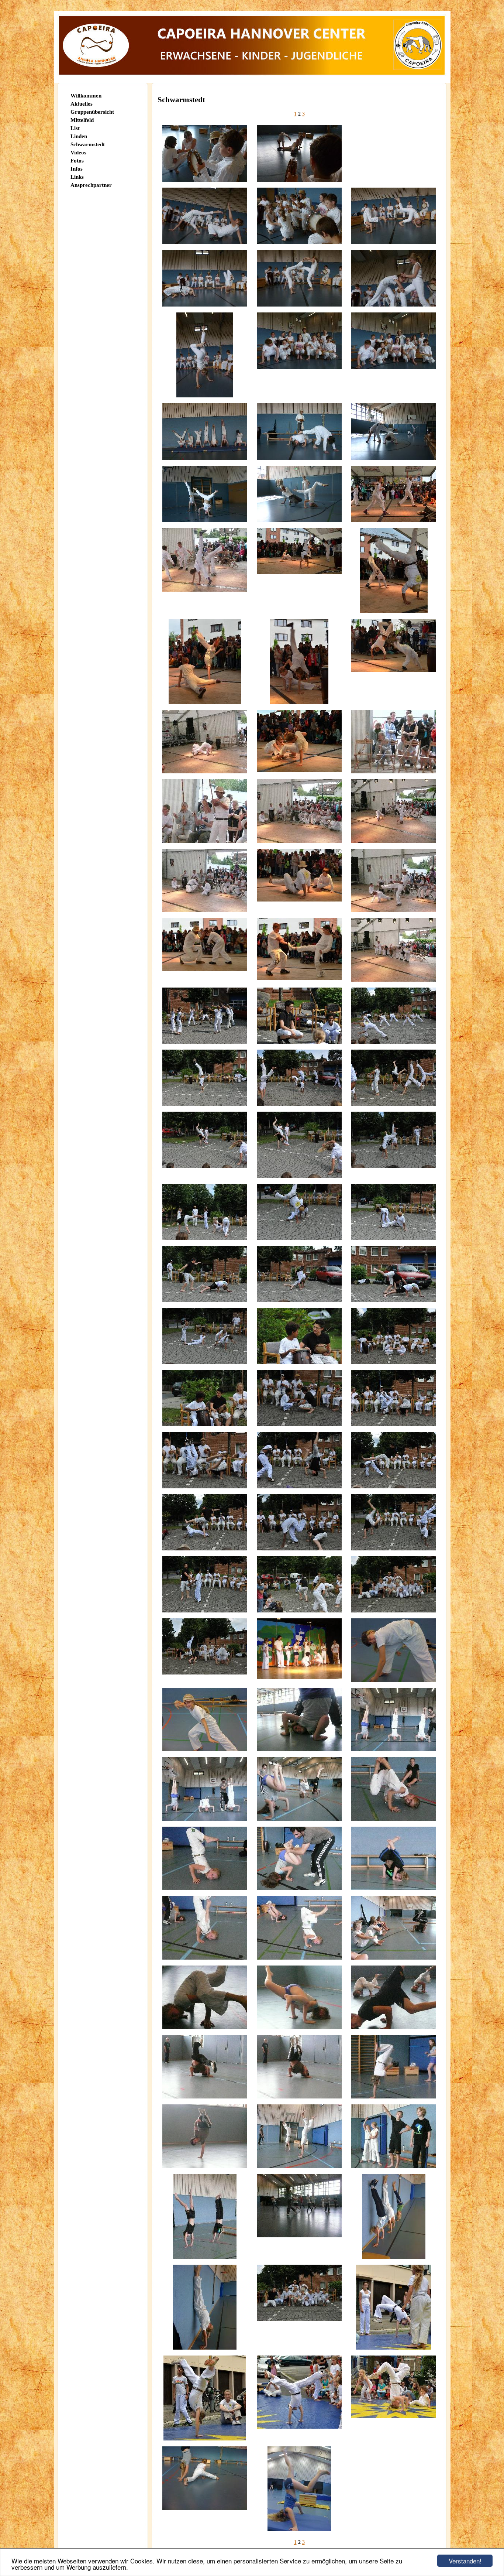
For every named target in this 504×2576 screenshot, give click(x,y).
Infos (77, 169)
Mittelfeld (82, 120)
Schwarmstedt (88, 144)
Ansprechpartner (91, 185)
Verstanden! (465, 2561)
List (75, 128)
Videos (78, 153)
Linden (79, 136)
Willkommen (86, 96)
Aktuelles (82, 104)
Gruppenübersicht (92, 112)
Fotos (77, 161)
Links (77, 177)
